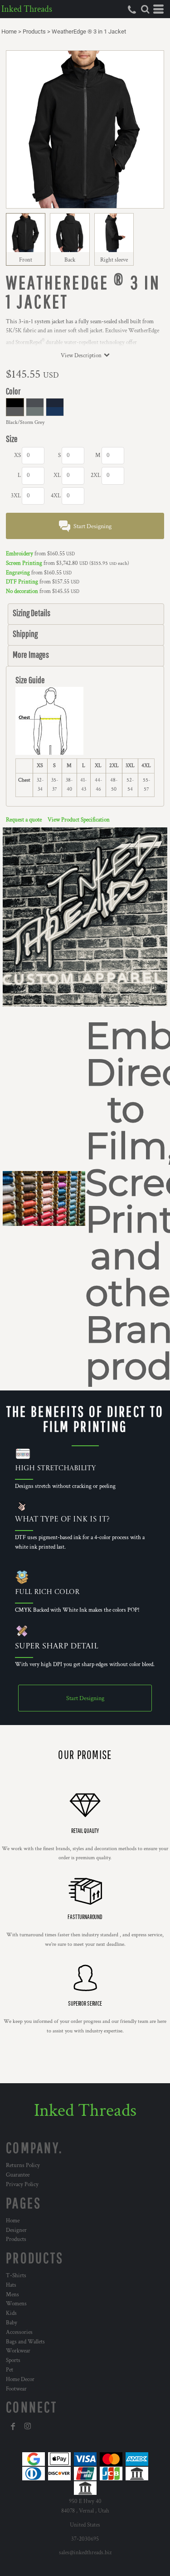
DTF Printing (22, 582)
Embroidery (19, 554)
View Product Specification (79, 820)
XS (17, 455)
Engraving (18, 573)
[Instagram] (28, 2426)
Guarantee (18, 2175)
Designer (16, 2230)
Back (70, 260)
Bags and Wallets (25, 2342)
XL (57, 475)
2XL (96, 475)
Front (26, 260)
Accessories (19, 2332)
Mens (12, 2295)
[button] (145, 9)
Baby (12, 2323)
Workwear (18, 2351)
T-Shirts (16, 2276)
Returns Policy (23, 2165)
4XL (56, 496)
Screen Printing (24, 563)
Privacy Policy (22, 2185)
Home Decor (20, 2379)
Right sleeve (114, 260)
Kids (11, 2313)
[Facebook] (13, 2426)
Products (34, 32)
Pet (10, 2370)
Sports (13, 2360)
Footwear (16, 2389)
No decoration (22, 591)
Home (9, 32)
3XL (16, 496)
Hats (11, 2285)
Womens (16, 2304)
